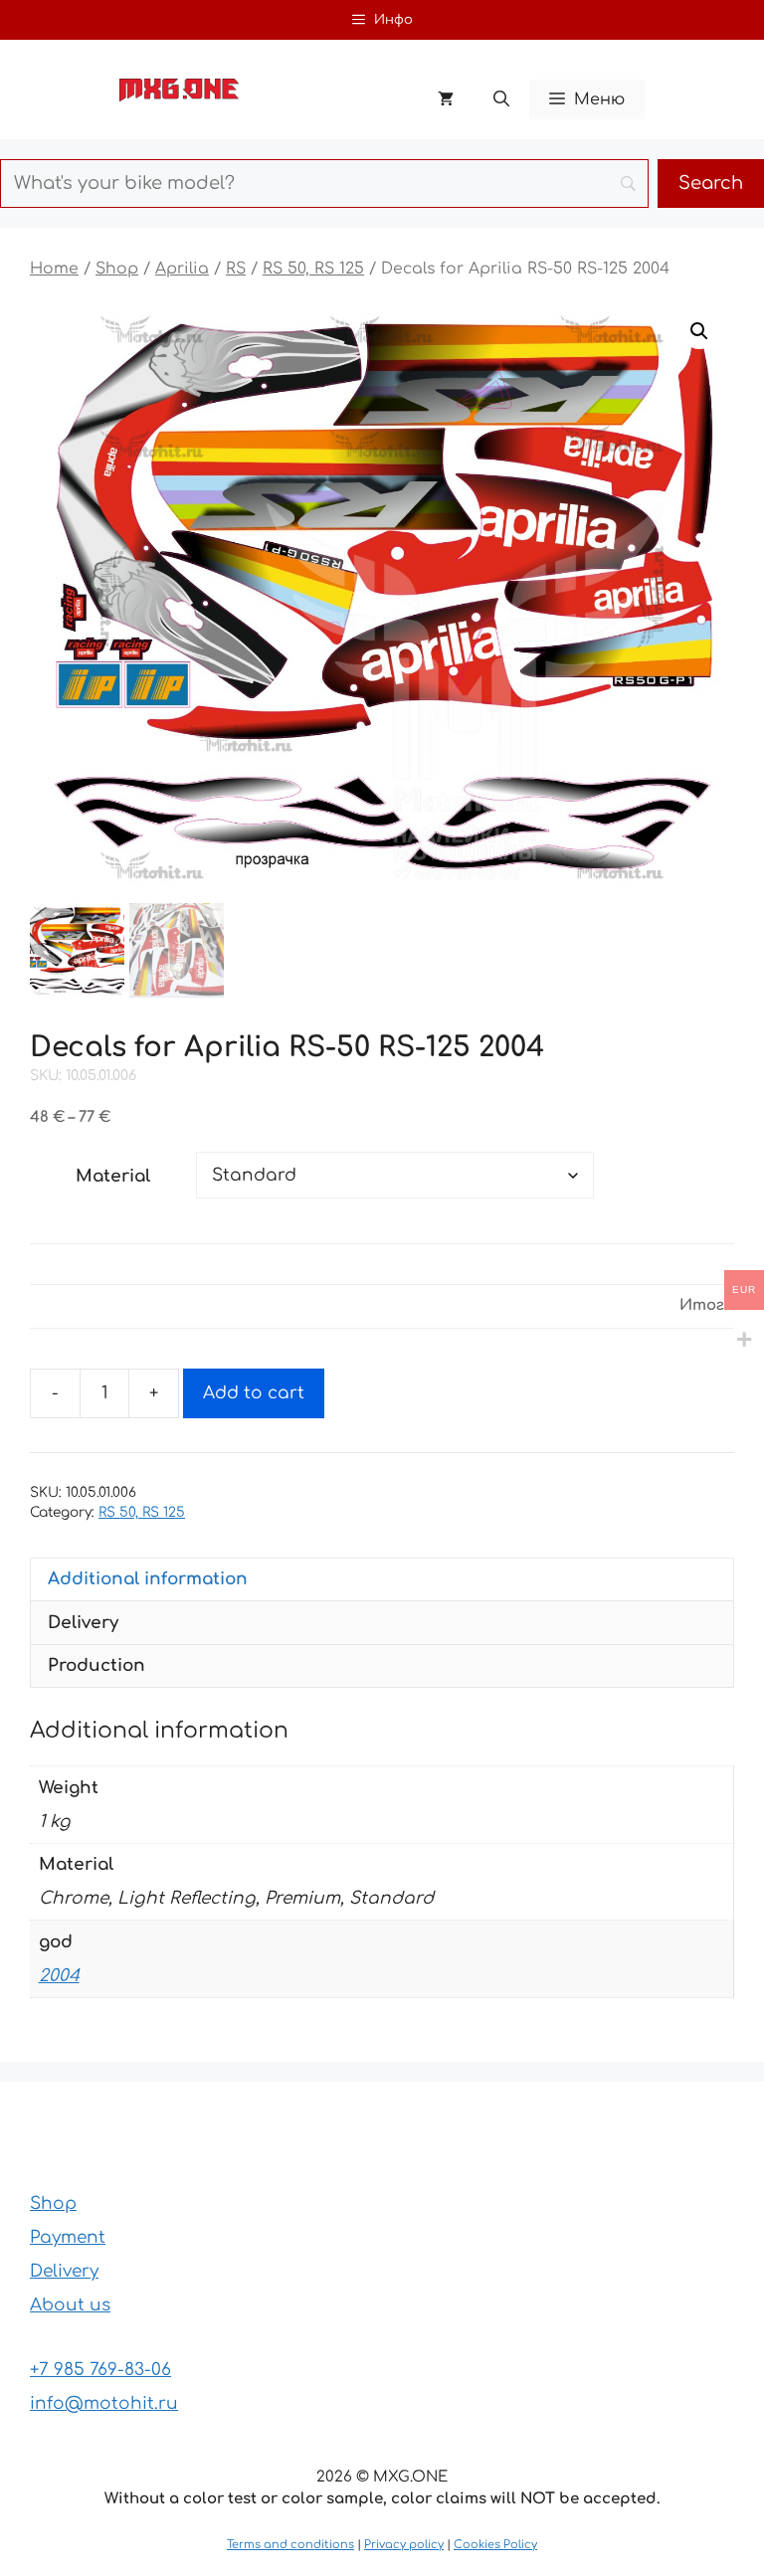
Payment (68, 2237)
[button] (501, 99)
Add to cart (254, 1393)
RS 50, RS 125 (313, 269)
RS (236, 269)
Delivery (64, 2271)
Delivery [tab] (83, 1623)
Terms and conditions (290, 2545)
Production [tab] (96, 1665)
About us (70, 2305)
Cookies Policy (495, 2545)
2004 (59, 1976)
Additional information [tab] (148, 1579)
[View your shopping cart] (446, 99)
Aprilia (182, 269)
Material (113, 1176)
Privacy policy (404, 2545)
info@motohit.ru (104, 2403)
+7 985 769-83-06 (100, 2370)
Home (54, 269)
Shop (117, 269)
